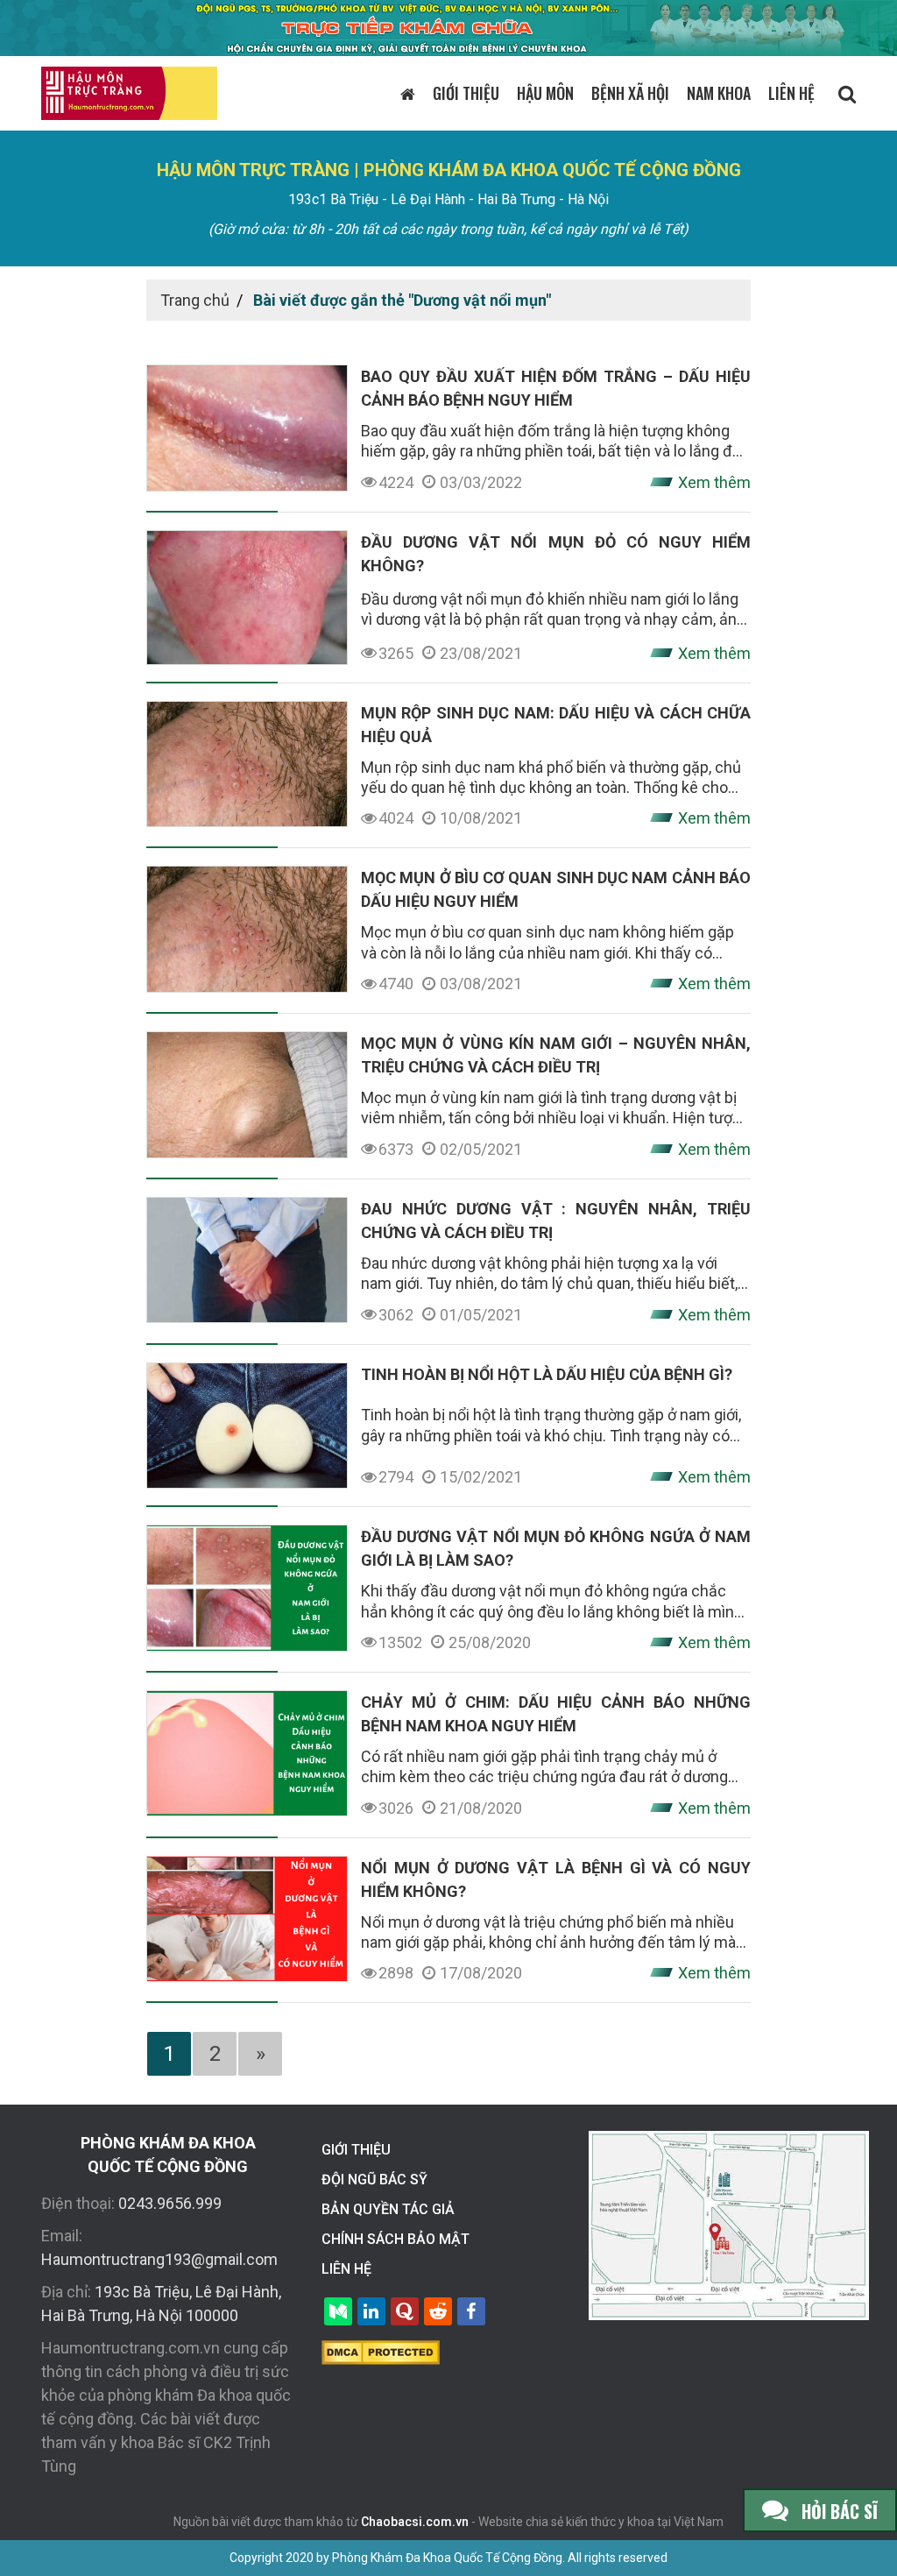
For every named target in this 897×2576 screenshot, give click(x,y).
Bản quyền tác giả (388, 2209)
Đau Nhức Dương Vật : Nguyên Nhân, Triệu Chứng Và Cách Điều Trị (556, 1221)
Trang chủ (195, 300)
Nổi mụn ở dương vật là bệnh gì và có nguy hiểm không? (556, 1879)
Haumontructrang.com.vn (131, 2348)
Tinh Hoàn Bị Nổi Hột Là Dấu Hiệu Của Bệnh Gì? (547, 1374)
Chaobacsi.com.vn (415, 2522)
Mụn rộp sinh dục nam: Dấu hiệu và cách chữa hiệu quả (556, 725)
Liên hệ (791, 93)
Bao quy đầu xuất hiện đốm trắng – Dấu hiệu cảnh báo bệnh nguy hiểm (556, 388)
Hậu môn (545, 93)
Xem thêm (714, 482)
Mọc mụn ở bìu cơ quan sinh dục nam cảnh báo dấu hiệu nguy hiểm (556, 889)
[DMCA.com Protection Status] (381, 2350)
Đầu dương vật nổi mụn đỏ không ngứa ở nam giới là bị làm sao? (556, 1548)
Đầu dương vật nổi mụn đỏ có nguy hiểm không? (556, 554)
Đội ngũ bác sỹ (374, 2180)
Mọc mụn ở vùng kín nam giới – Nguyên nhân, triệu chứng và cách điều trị (556, 1055)
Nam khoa (719, 93)
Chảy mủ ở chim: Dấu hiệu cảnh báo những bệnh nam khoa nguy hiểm (556, 1714)
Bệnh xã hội (630, 93)
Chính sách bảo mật (396, 2239)
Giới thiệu (466, 93)
